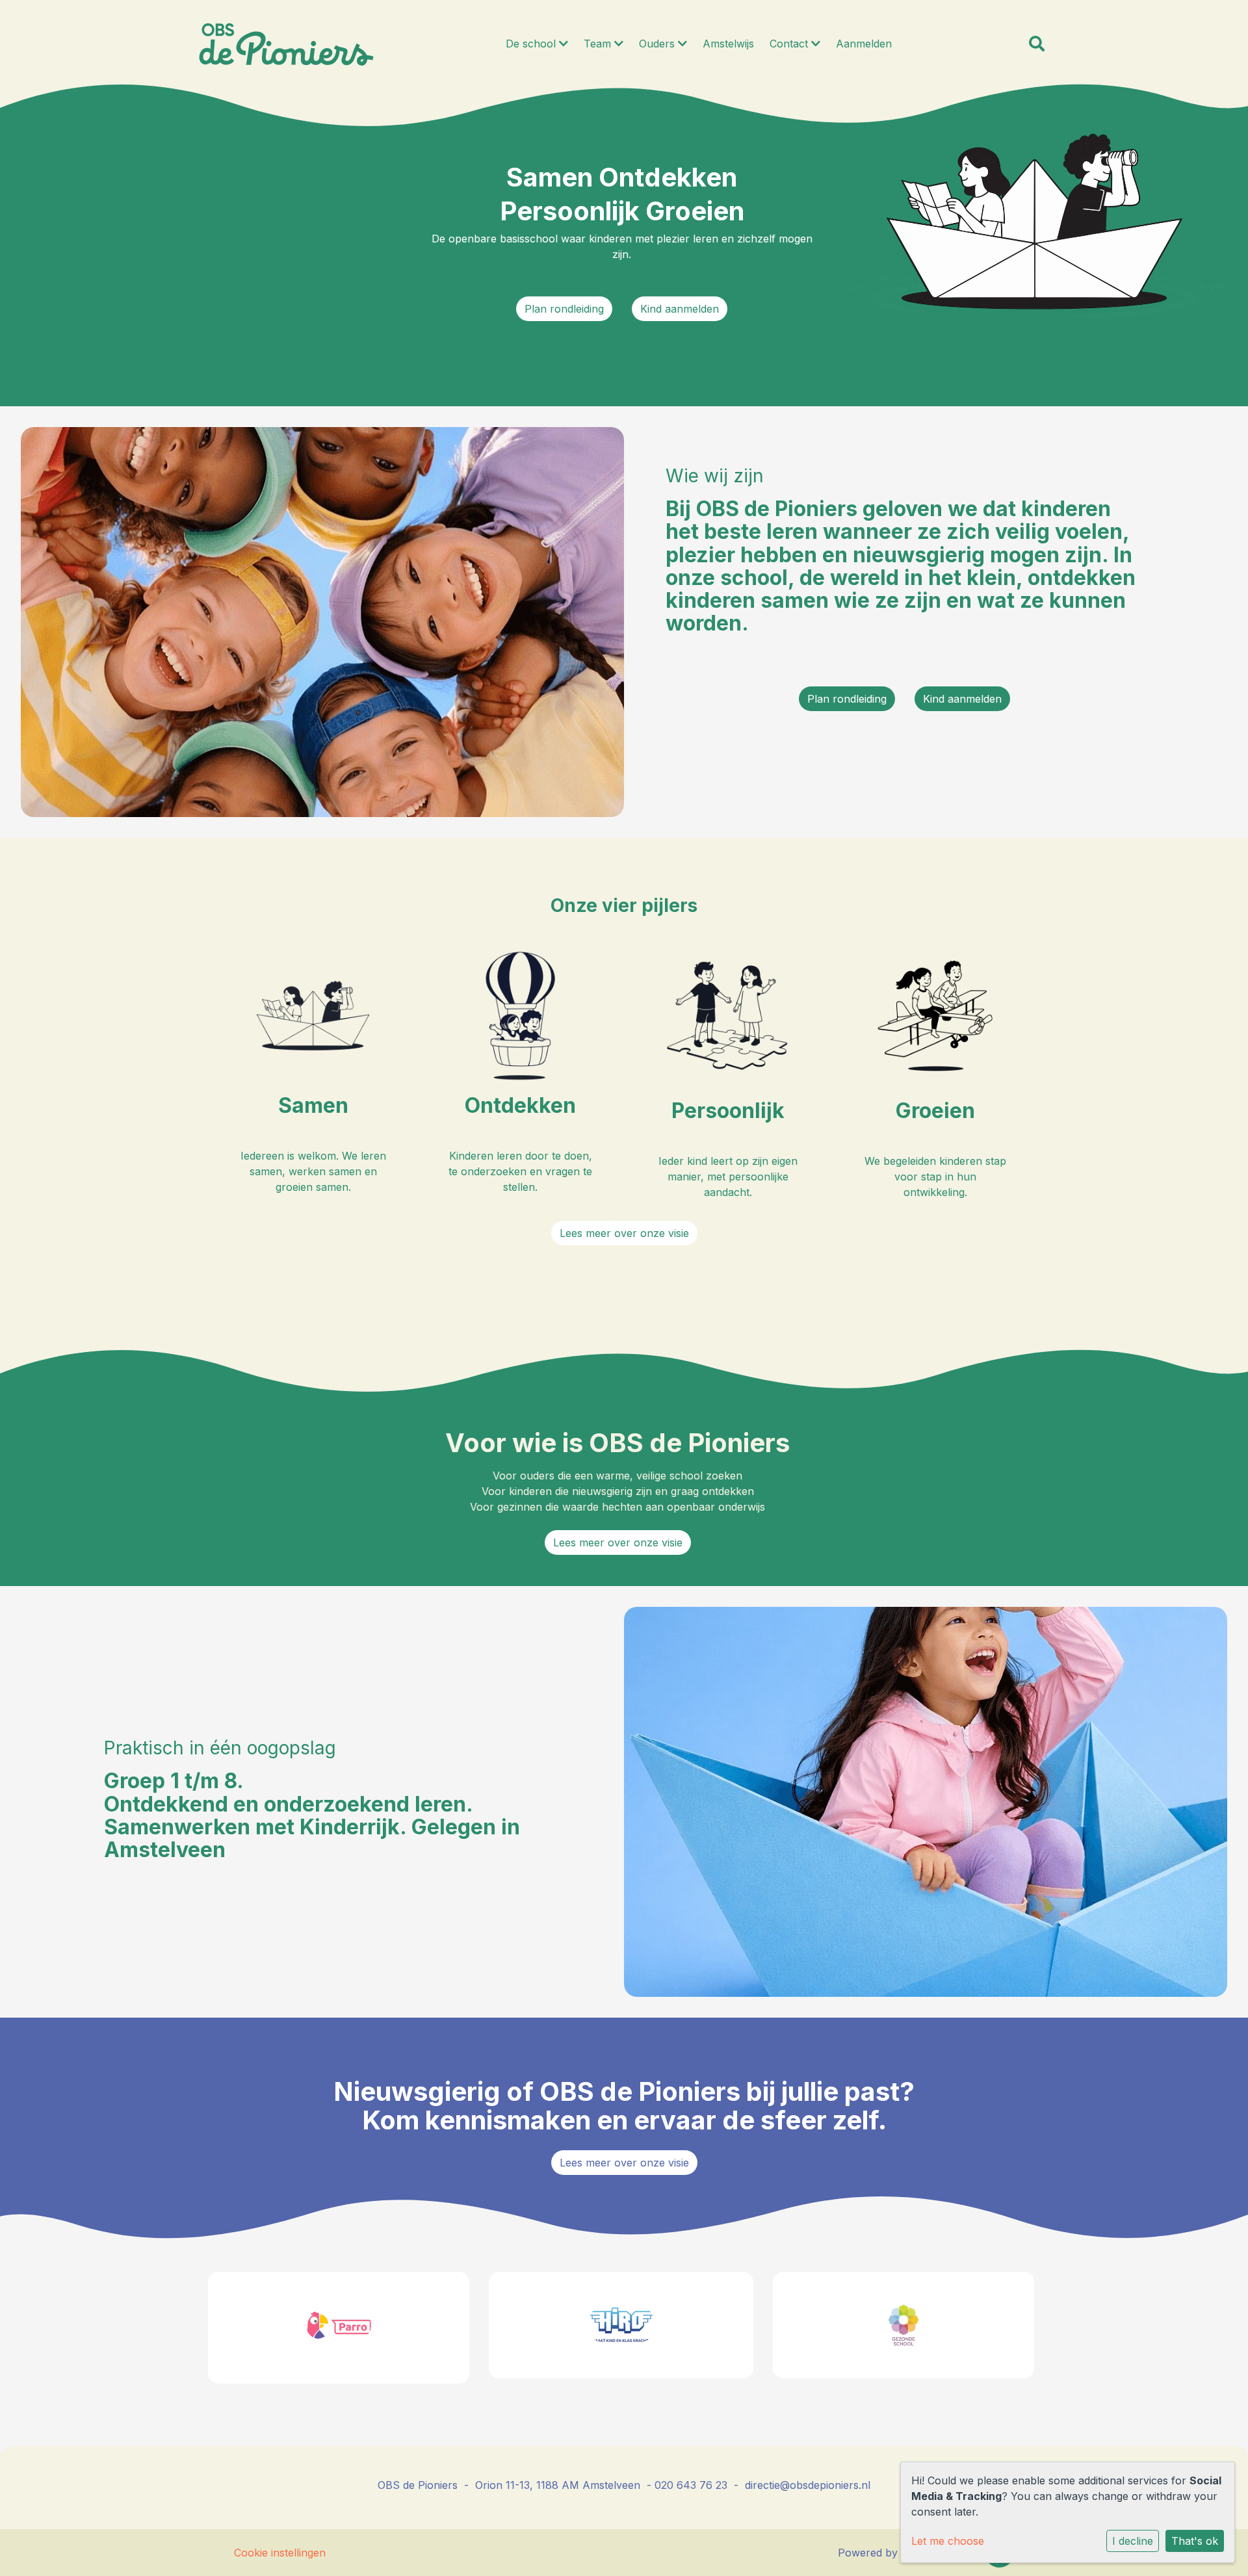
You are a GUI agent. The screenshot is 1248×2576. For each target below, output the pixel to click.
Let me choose (948, 2541)
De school (532, 44)
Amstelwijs (728, 44)
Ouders (658, 44)
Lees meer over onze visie (624, 1233)
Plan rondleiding (564, 309)
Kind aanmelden (680, 309)
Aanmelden (864, 44)
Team (599, 44)
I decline (1133, 2541)
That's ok (1195, 2541)
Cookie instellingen (280, 2553)
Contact (790, 44)
